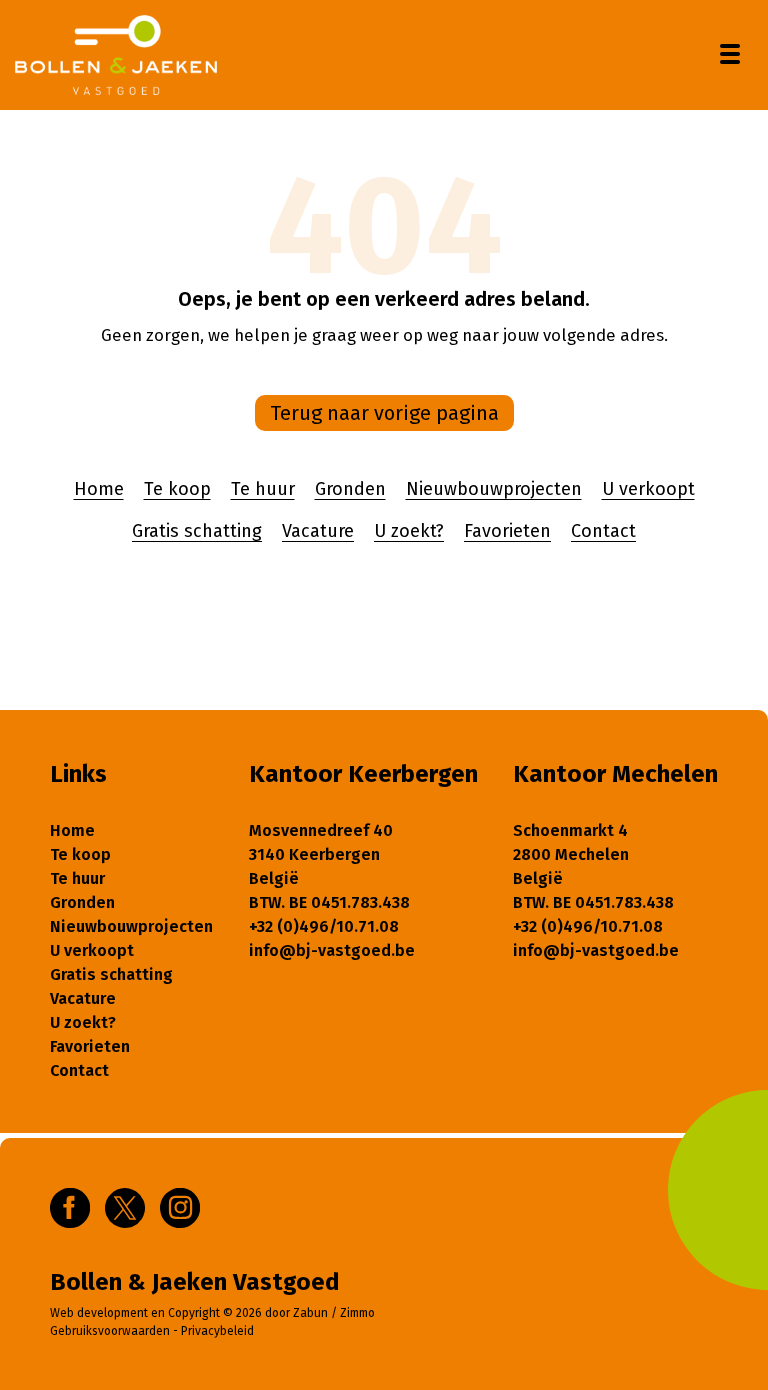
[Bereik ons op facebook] (70, 1206)
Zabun (310, 1313)
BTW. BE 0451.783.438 (329, 902)
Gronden (350, 489)
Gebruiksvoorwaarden (110, 1331)
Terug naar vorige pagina (384, 413)
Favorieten (507, 531)
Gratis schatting (197, 531)
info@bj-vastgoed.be (332, 950)
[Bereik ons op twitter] (125, 1206)
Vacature (318, 531)
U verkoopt (648, 489)
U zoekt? (409, 531)
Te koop (177, 489)
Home (99, 489)
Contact (603, 531)
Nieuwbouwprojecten (494, 489)
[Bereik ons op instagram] (180, 1206)
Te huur (263, 489)
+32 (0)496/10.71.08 (324, 926)
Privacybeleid (217, 1331)
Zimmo (357, 1313)
